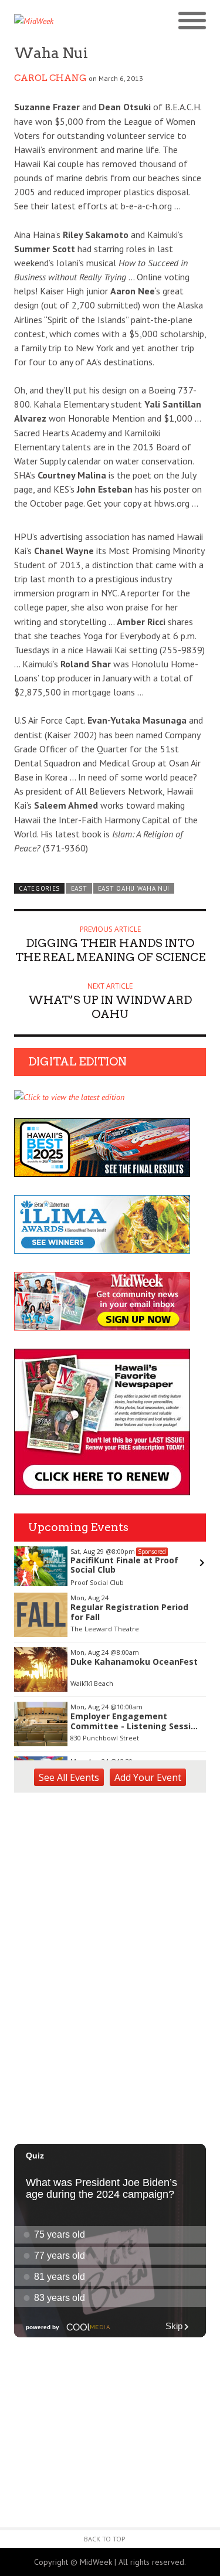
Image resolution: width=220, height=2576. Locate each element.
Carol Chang (50, 78)
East (79, 888)
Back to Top (105, 2539)
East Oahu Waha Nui (134, 888)
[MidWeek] (62, 21)
